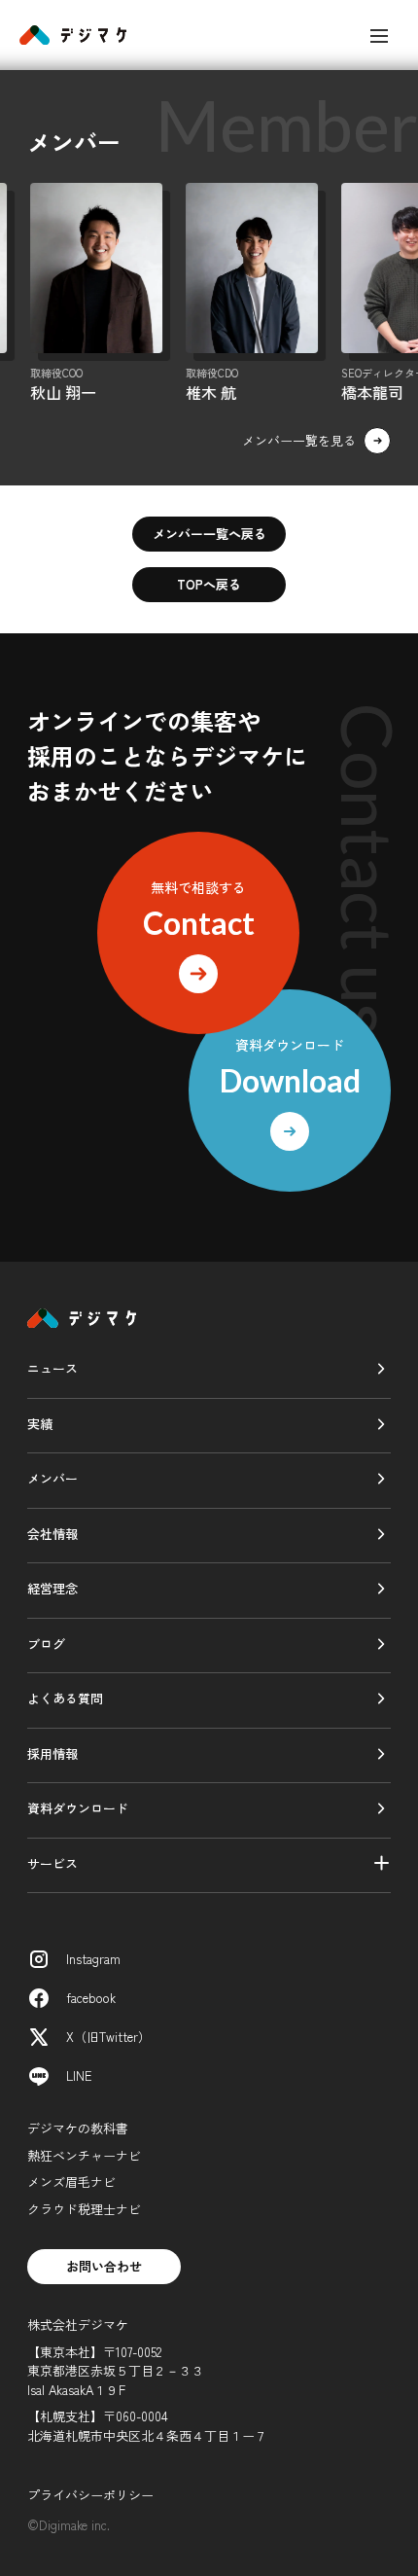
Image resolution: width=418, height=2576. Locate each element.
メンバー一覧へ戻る (209, 534)
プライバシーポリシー (90, 2495)
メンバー (52, 1478)
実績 (40, 1424)
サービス (52, 1863)
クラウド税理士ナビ (84, 2209)
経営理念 (52, 1588)
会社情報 (52, 1534)
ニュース (52, 1368)
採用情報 (52, 1753)
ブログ (46, 1644)
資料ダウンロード (78, 1808)
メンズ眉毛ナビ (71, 2182)
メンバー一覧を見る (299, 440)
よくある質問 (65, 1698)
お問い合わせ (104, 2266)
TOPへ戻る (209, 584)
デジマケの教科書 (78, 2128)
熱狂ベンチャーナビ (84, 2155)
